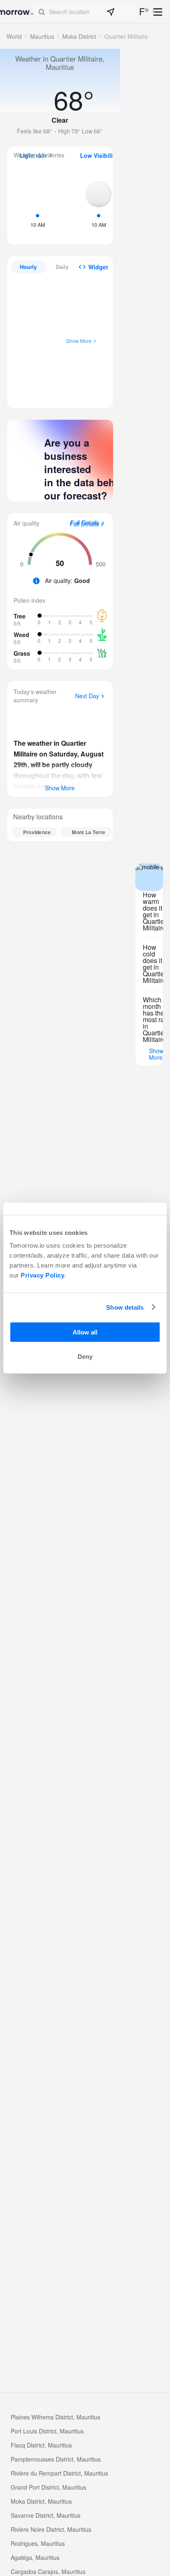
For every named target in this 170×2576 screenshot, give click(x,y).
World (14, 36)
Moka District (79, 36)
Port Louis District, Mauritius (47, 2431)
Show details (125, 1307)
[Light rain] (38, 203)
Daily (62, 267)
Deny (85, 1357)
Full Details (84, 524)
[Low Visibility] (99, 203)
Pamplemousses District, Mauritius (56, 2459)
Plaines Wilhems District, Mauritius (55, 2417)
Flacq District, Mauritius (41, 2445)
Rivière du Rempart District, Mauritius (59, 2473)
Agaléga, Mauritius (35, 2557)
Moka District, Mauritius (41, 2501)
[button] (85, 12)
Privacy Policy (42, 1275)
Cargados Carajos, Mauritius (48, 2571)
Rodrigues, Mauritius (38, 2543)
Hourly (28, 267)
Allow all (85, 1332)
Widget (98, 267)
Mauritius (42, 36)
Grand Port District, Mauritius (48, 2487)
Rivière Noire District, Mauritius (51, 2529)
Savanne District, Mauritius (46, 2515)
